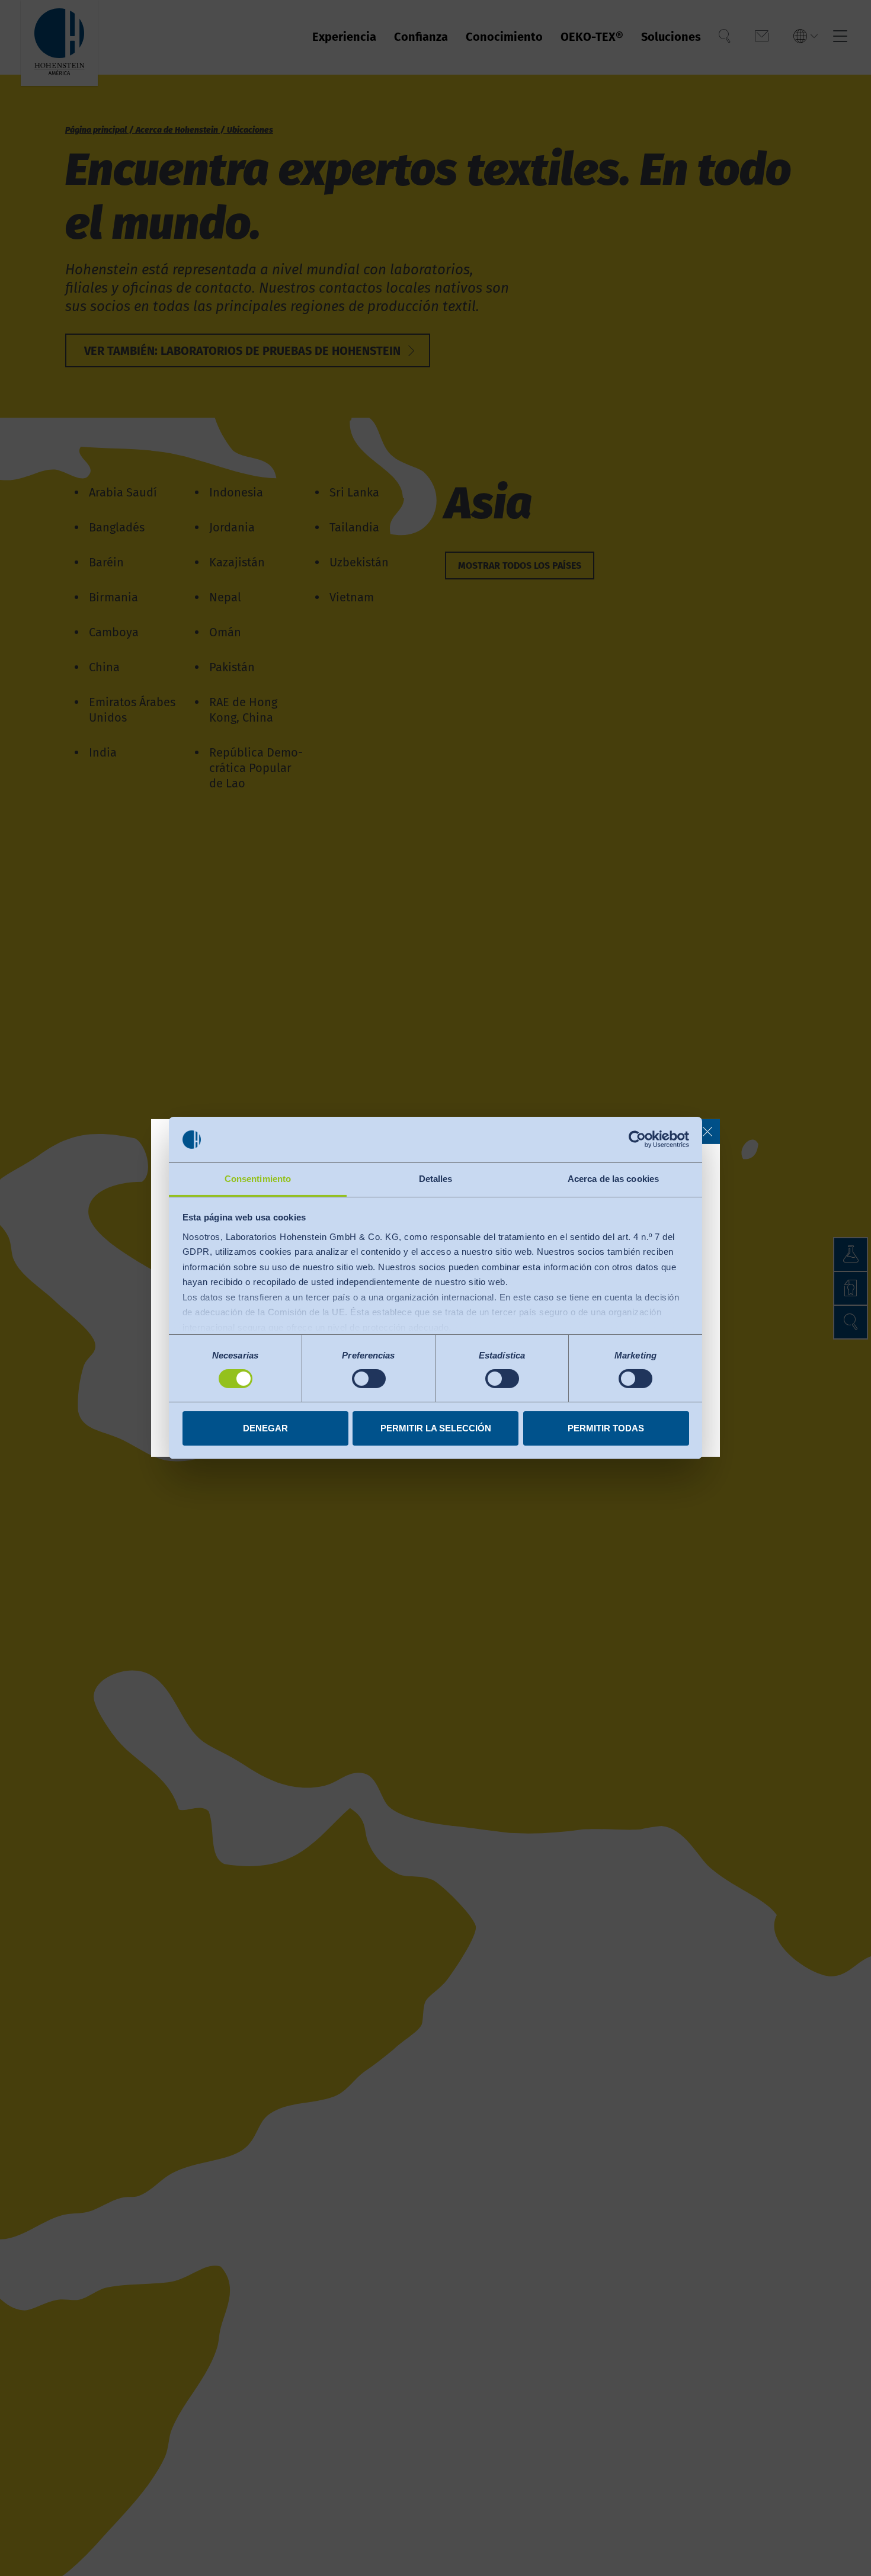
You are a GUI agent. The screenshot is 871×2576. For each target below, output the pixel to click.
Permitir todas (606, 1428)
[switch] (369, 1379)
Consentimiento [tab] (258, 1179)
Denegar (265, 1428)
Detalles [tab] (436, 1179)
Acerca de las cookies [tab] (613, 1179)
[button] (707, 1132)
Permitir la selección (436, 1428)
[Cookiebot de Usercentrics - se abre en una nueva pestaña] (637, 1139)
